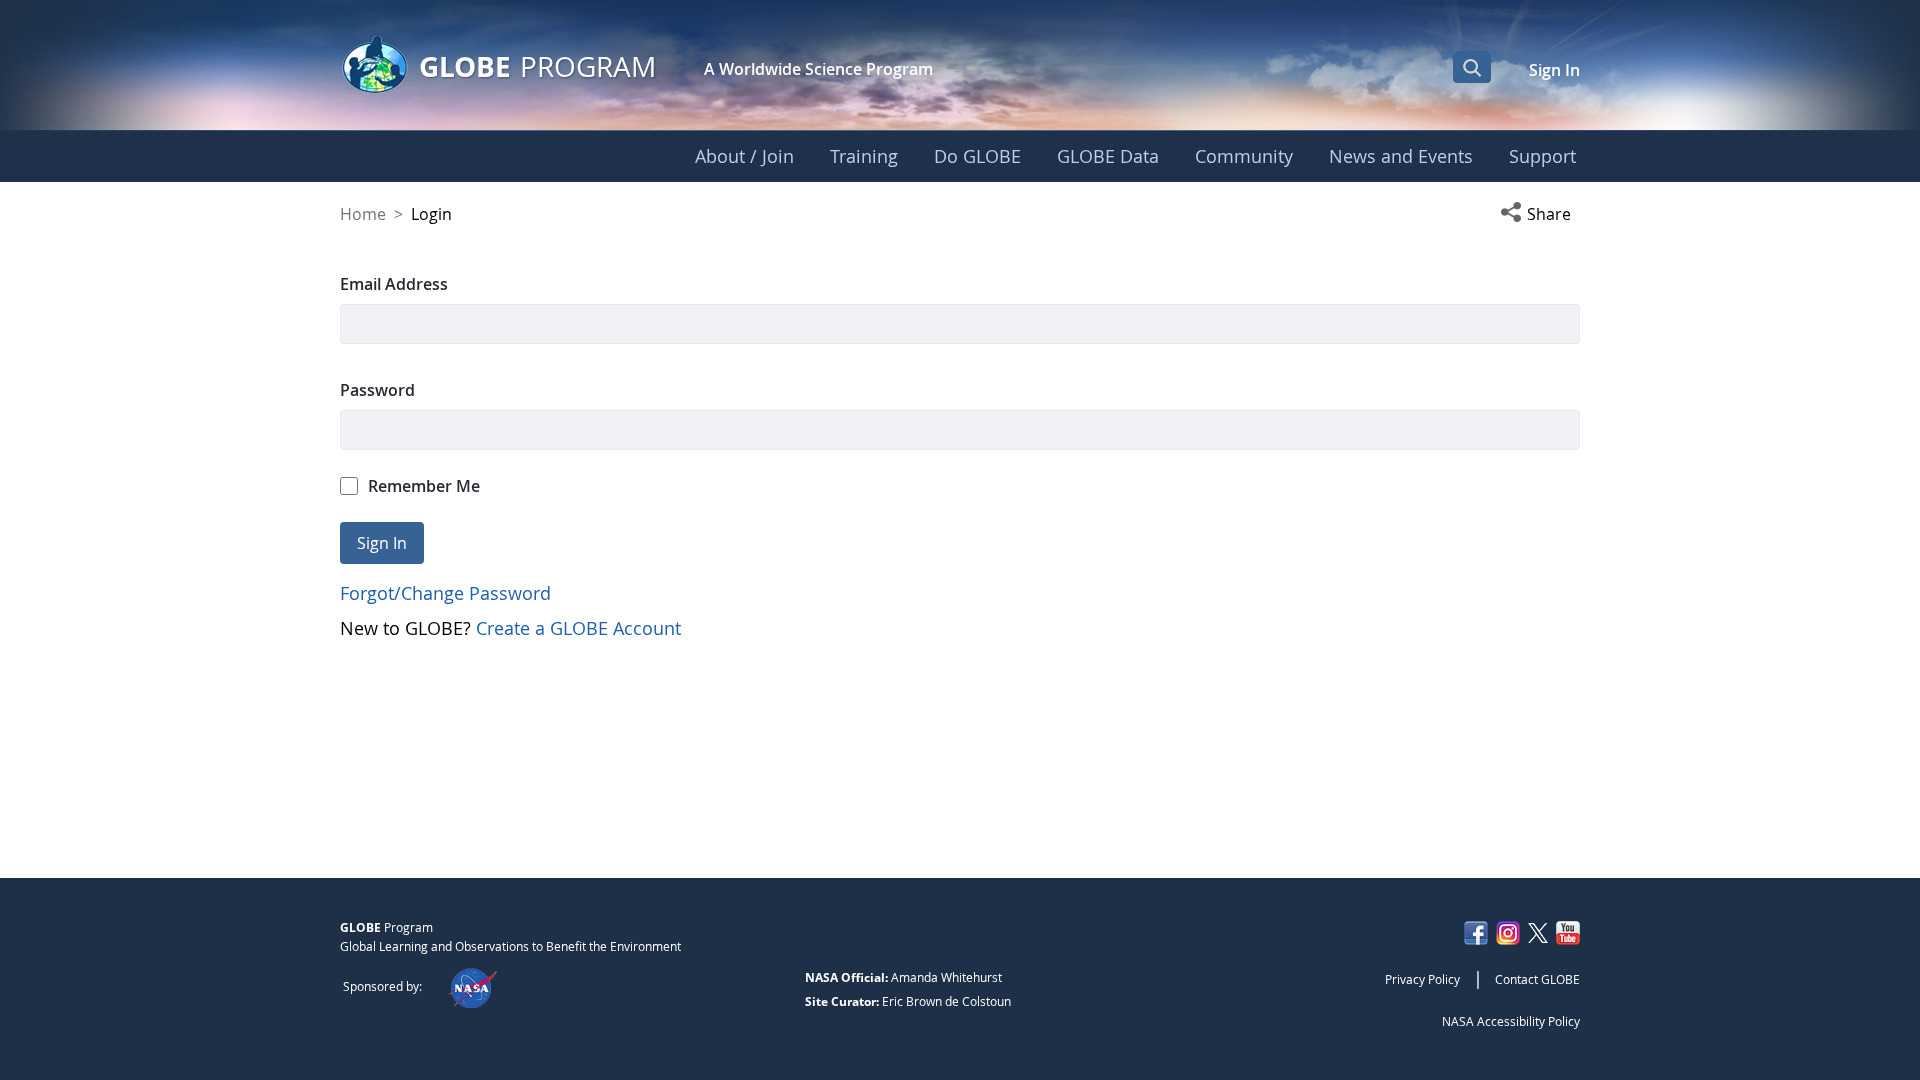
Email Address (394, 284)
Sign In (1554, 70)
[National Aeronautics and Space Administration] (472, 986)
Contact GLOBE (1537, 979)
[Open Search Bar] (1472, 67)
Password (377, 390)
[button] (1540, 214)
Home (363, 214)
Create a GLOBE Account (578, 628)
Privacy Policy (1422, 979)
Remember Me (424, 486)
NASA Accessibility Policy (1511, 1021)
